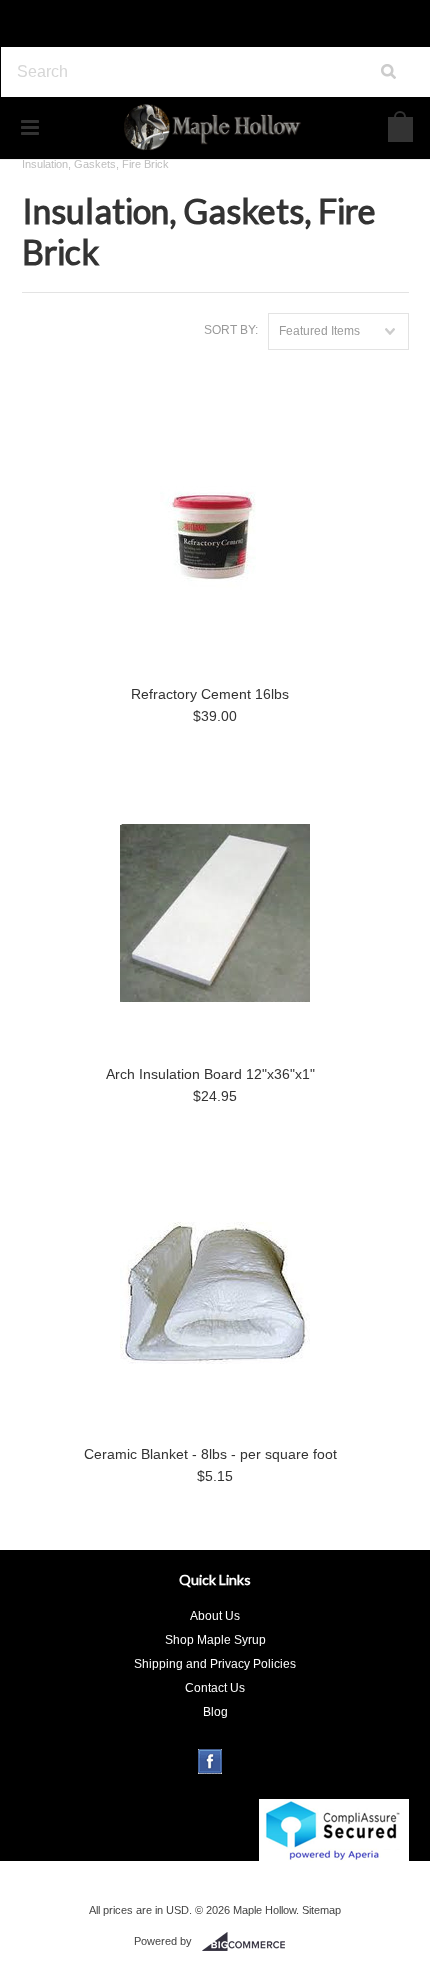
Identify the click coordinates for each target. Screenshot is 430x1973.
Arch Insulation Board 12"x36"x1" (210, 1074)
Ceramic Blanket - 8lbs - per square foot (210, 1454)
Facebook (210, 1761)
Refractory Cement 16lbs (210, 694)
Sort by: (231, 330)
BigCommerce (249, 1942)
